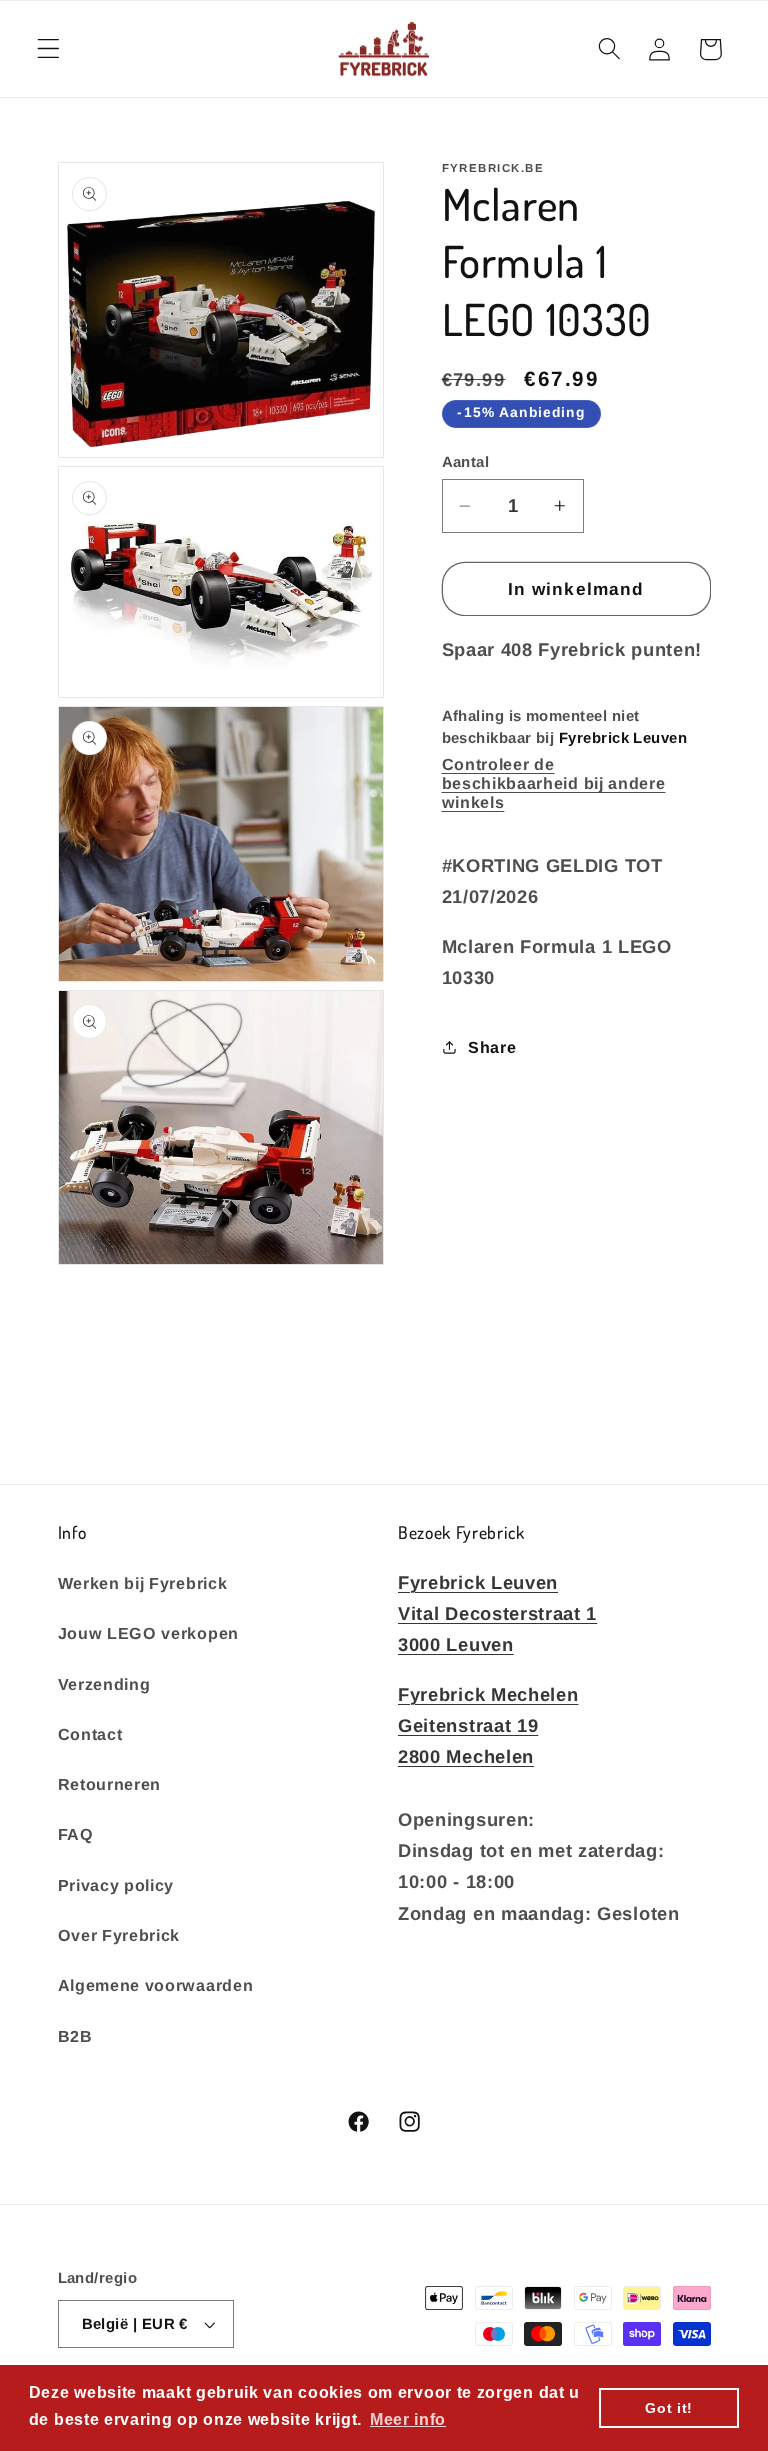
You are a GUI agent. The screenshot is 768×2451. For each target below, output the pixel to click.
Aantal (466, 461)
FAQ (76, 1834)
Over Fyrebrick (119, 1935)
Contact (90, 1734)
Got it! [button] (669, 2408)
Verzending (104, 1684)
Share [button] (492, 1047)
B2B (75, 2036)
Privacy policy (116, 1885)
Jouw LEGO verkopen (148, 1633)
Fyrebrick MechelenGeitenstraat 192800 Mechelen (488, 1725)
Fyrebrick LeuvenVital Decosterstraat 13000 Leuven (497, 1613)
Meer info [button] (408, 2419)
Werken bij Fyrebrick (143, 1583)
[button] (48, 49)
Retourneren (110, 1784)
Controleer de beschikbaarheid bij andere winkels (554, 783)
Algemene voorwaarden (156, 1985)
